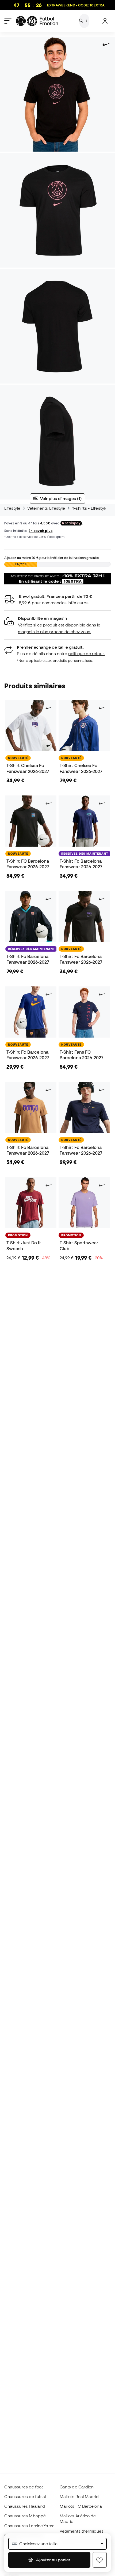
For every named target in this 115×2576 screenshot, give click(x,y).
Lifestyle (12, 508)
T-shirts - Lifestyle (90, 508)
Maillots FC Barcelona (81, 2506)
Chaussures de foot (24, 2487)
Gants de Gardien (77, 2487)
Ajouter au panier (53, 2560)
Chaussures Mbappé (25, 2516)
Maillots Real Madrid (79, 2496)
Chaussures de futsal (25, 2496)
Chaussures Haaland (25, 2506)
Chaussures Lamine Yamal (30, 2526)
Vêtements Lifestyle (46, 508)
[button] (57, 625)
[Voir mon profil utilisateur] (105, 21)
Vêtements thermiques (82, 2531)
